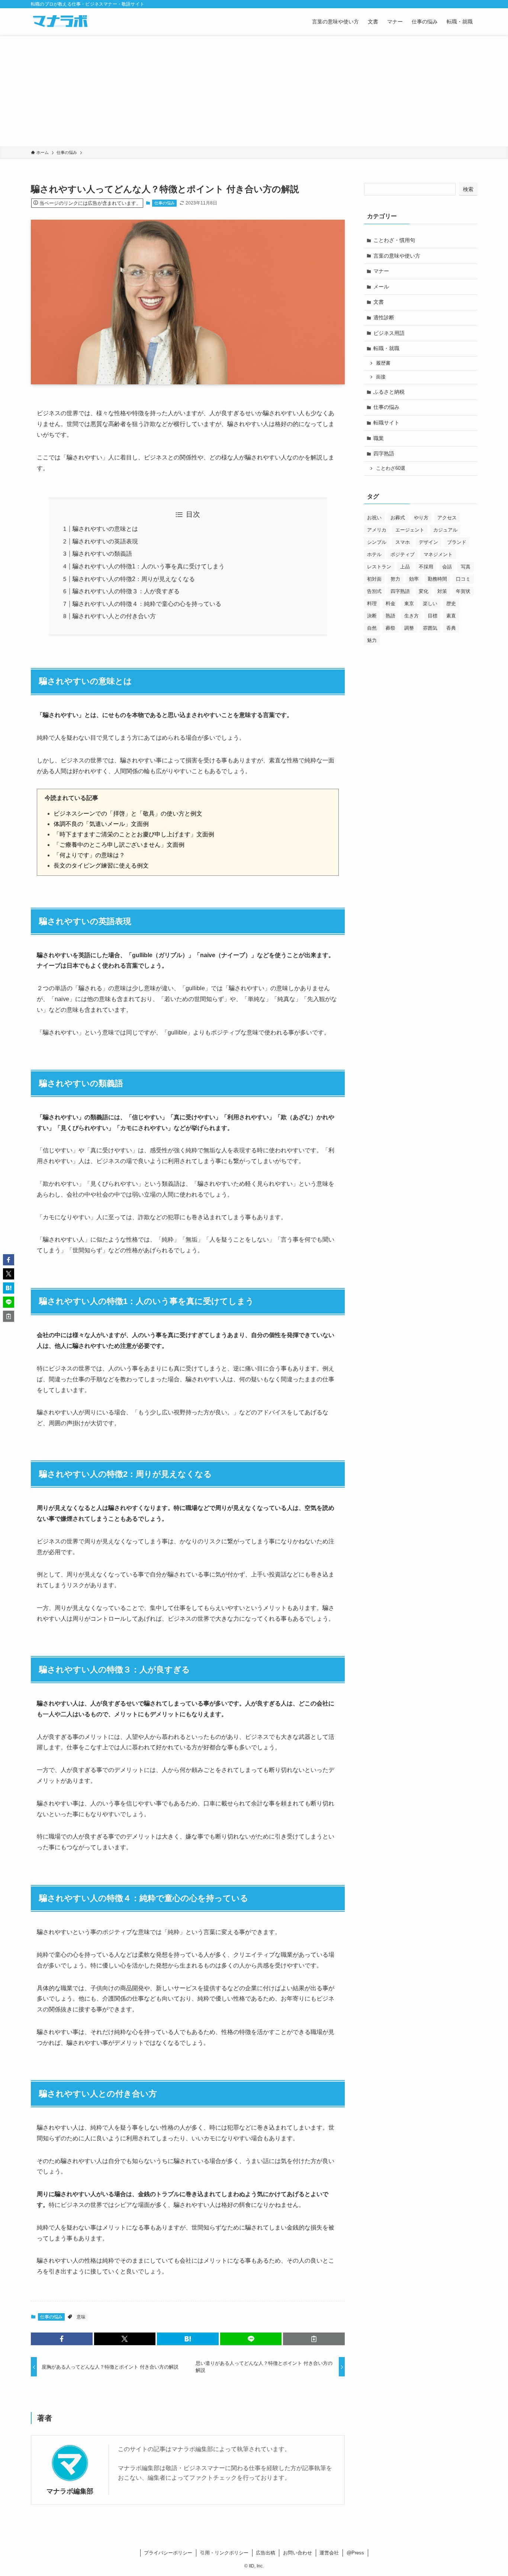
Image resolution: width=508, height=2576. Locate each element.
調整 (409, 628)
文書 (379, 302)
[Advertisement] (254, 91)
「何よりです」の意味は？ (89, 855)
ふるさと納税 (389, 392)
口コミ (463, 579)
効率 (414, 579)
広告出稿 (266, 2553)
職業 (379, 438)
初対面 (374, 579)
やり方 (421, 518)
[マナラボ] (60, 22)
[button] (62, 2339)
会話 (447, 567)
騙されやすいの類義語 (102, 554)
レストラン (379, 567)
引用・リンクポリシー (224, 2553)
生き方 (411, 616)
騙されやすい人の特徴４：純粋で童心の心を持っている (147, 604)
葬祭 (390, 628)
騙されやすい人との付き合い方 (114, 616)
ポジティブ (403, 554)
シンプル (377, 542)
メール (381, 287)
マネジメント (438, 554)
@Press (355, 2553)
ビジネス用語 (389, 333)
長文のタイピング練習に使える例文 (101, 866)
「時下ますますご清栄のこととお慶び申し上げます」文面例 (134, 834)
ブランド (457, 542)
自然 (372, 628)
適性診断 (384, 317)
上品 (405, 567)
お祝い (374, 518)
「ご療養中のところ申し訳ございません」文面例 (119, 845)
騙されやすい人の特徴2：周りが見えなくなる (134, 579)
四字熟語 (384, 453)
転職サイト (386, 423)
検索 (468, 189)
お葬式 (398, 518)
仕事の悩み (165, 203)
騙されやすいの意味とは (105, 529)
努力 (395, 579)
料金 (390, 603)
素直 (451, 616)
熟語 (390, 616)
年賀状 (463, 591)
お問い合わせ (298, 2553)
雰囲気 (430, 628)
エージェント (410, 530)
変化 (424, 591)
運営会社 (329, 2553)
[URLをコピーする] (314, 2339)
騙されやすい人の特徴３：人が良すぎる (126, 591)
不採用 (426, 567)
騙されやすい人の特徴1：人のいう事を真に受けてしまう (149, 566)
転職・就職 (386, 348)
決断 (372, 616)
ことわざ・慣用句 (394, 240)
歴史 (451, 603)
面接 (381, 377)
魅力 (372, 640)
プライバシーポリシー (168, 2553)
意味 (81, 2317)
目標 (433, 616)
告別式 (374, 591)
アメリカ (377, 530)
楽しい (430, 603)
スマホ (403, 542)
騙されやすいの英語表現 (105, 541)
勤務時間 (437, 579)
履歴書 (383, 363)
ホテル (374, 554)
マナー (381, 271)
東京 (409, 603)
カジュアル (445, 530)
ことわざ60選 (391, 468)
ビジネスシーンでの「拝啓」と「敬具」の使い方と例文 (128, 814)
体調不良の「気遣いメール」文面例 (101, 824)
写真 (466, 567)
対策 (442, 591)
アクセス (447, 518)
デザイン (428, 542)
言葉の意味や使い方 (397, 256)
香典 (451, 628)
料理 (372, 603)
